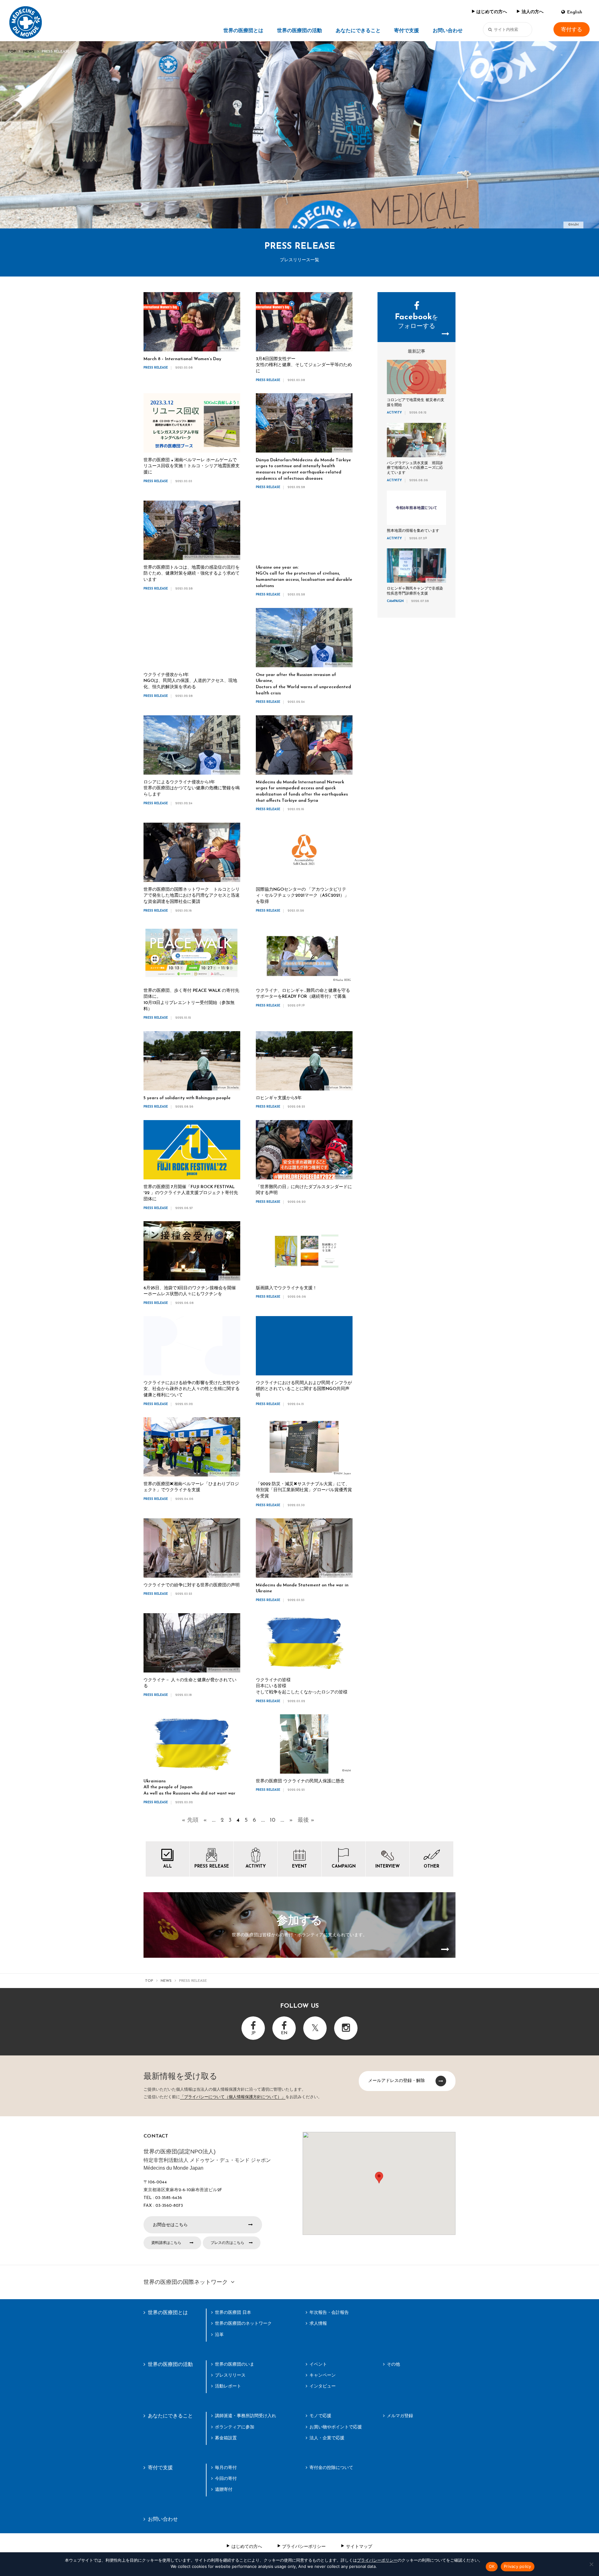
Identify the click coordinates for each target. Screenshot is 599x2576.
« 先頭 (190, 1820)
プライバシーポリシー (304, 2546)
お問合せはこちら (170, 2225)
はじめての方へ (492, 12)
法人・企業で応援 (327, 2438)
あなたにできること (358, 31)
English (575, 12)
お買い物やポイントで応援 (336, 2427)
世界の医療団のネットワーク (243, 2323)
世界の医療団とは (243, 31)
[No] (591, 2564)
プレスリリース (230, 2375)
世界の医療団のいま (235, 2364)
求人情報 (318, 2323)
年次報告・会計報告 (329, 2312)
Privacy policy (518, 2566)
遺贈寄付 (224, 2489)
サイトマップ (359, 2546)
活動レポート (228, 2386)
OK (492, 2566)
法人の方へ (533, 12)
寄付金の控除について (331, 2467)
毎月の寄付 (226, 2467)
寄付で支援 (407, 31)
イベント (318, 2364)
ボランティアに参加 (235, 2427)
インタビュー (323, 2386)
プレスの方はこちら (227, 2243)
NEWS (29, 51)
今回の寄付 (226, 2478)
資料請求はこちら (166, 2243)
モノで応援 (320, 2416)
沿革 (219, 2334)
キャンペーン (323, 2375)
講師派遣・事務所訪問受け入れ (246, 2416)
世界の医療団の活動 (299, 31)
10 (273, 1820)
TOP (12, 51)
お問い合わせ (448, 31)
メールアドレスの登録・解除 (397, 2080)
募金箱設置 (226, 2438)
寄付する (572, 29)
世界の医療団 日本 (233, 2312)
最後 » (306, 1820)
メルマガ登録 (400, 2416)
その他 (393, 2364)
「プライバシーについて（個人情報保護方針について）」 (233, 2097)
